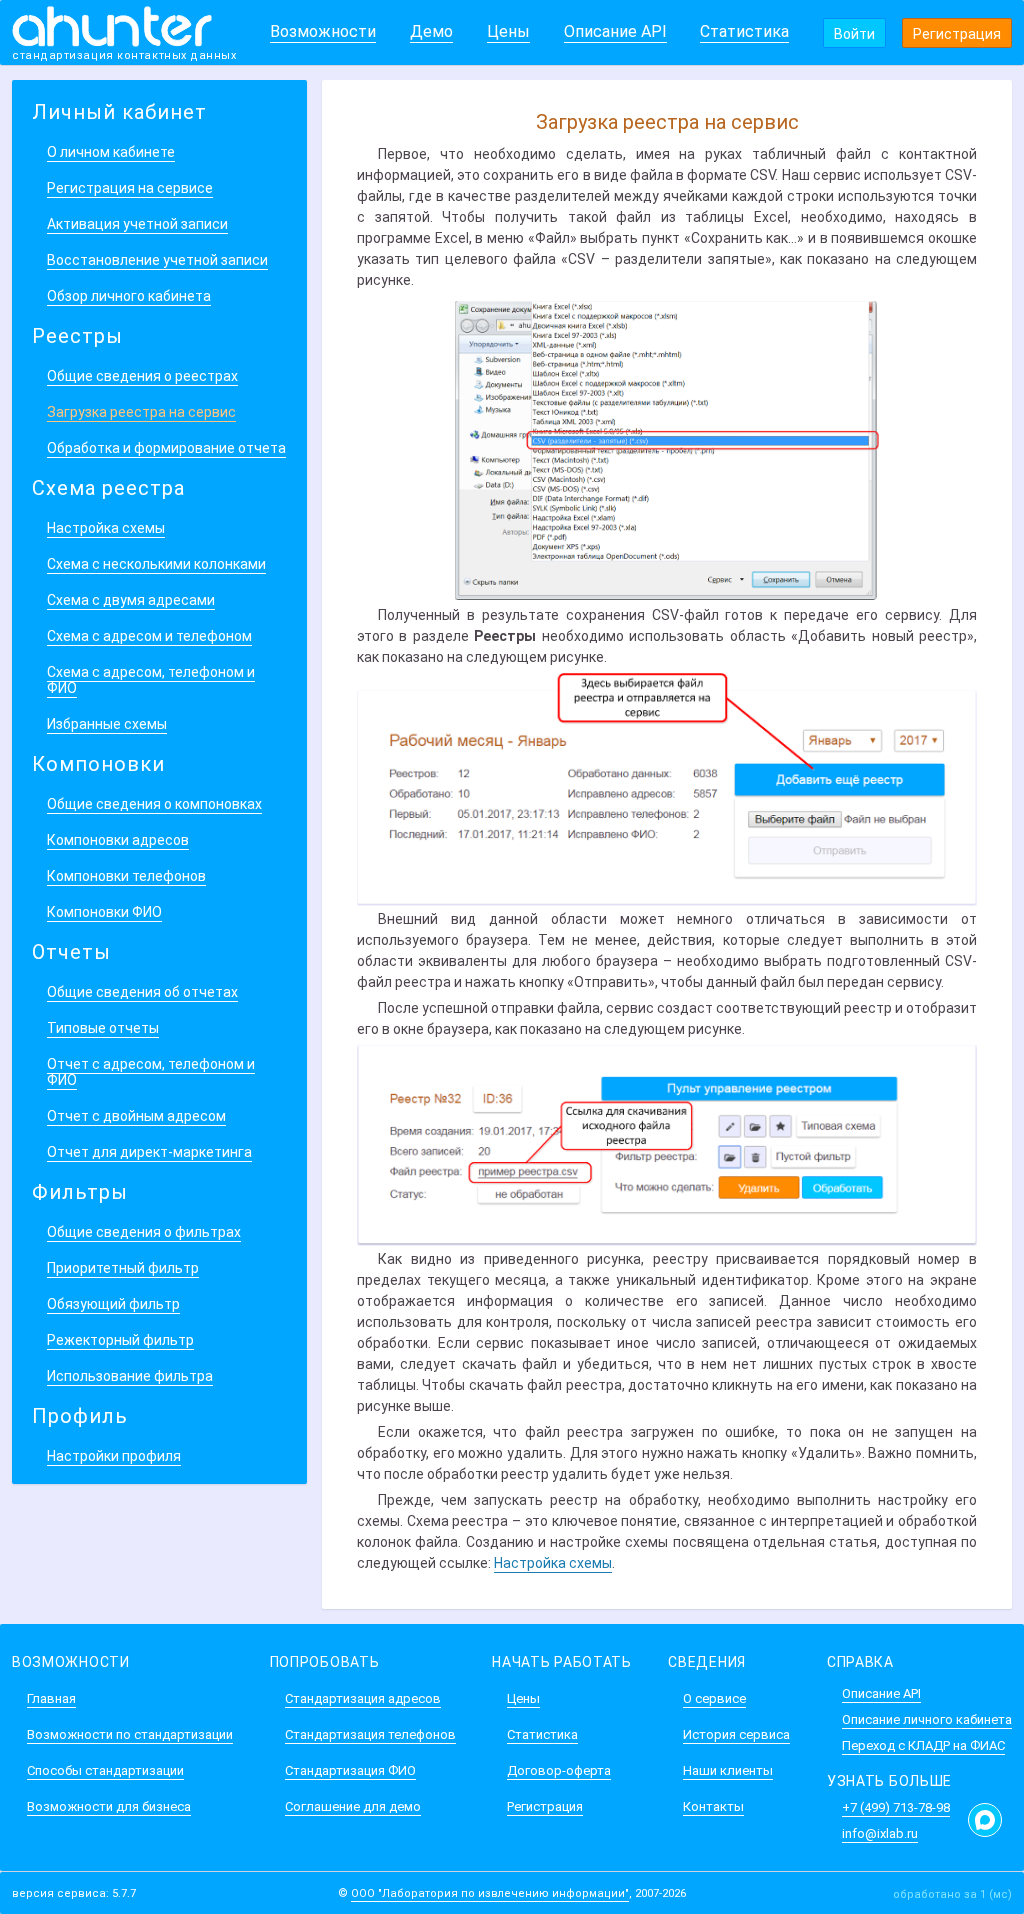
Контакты (713, 1806)
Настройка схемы (106, 528)
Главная (51, 1698)
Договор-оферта (559, 1770)
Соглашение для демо (353, 1806)
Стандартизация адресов (363, 1698)
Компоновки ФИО (104, 912)
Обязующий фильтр (113, 1304)
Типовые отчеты (103, 1028)
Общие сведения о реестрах (142, 376)
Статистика (744, 31)
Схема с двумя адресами (131, 600)
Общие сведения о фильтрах (144, 1232)
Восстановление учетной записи (157, 260)
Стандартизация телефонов (370, 1734)
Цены (508, 31)
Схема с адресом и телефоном (149, 636)
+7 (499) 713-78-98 (896, 1807)
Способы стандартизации (105, 1770)
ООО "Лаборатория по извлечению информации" (490, 1893)
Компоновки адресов (118, 840)
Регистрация (957, 34)
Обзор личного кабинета (129, 296)
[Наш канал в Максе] (985, 1820)
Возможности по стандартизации (130, 1734)
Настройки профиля (114, 1456)
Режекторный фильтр (120, 1340)
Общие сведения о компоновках (154, 804)
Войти (854, 34)
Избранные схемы (107, 724)
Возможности (323, 31)
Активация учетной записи (137, 224)
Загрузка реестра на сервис (141, 412)
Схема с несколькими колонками (156, 564)
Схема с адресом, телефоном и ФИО (151, 680)
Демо (431, 31)
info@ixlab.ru (880, 1833)
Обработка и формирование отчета (166, 448)
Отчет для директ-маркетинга (149, 1152)
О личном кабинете (111, 152)
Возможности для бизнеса (109, 1806)
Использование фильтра (130, 1376)
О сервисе (714, 1698)
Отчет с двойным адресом (136, 1116)
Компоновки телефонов (126, 876)
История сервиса (736, 1734)
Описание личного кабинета (927, 1719)
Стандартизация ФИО (350, 1770)
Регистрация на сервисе (130, 188)
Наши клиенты (728, 1770)
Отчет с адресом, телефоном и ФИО (151, 1072)
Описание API (615, 31)
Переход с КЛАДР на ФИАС (923, 1745)
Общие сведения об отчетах (142, 992)
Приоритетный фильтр (123, 1268)
